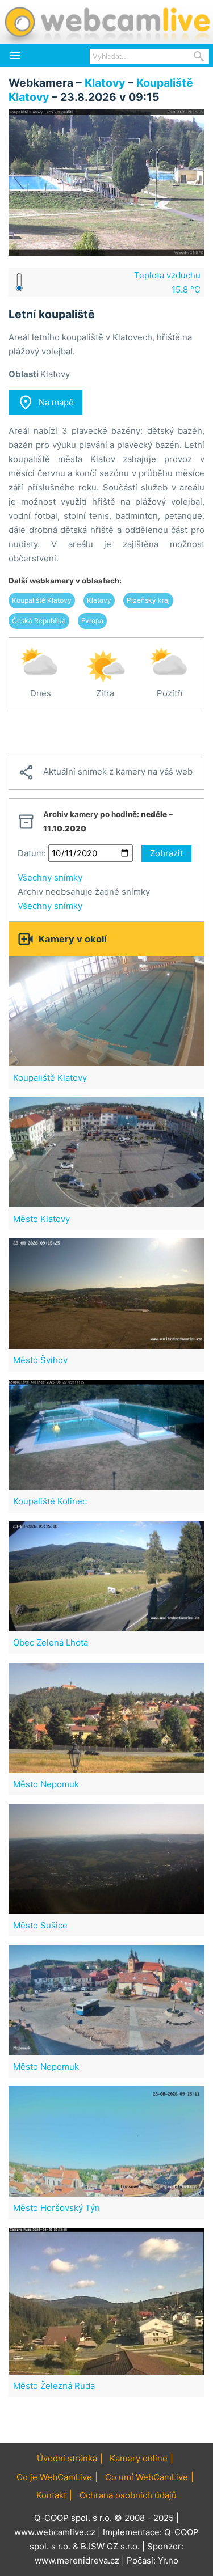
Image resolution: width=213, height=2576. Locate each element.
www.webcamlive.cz (55, 2532)
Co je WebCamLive (54, 2477)
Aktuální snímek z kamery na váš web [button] (105, 772)
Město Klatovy (41, 1219)
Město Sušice (40, 1925)
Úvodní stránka (67, 2458)
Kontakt (51, 2495)
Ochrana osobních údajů (128, 2495)
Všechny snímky (50, 877)
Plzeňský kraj (148, 600)
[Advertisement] (106, 732)
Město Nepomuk (46, 1784)
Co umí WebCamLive (147, 2477)
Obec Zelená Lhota (51, 1642)
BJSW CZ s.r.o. (110, 2546)
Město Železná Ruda (54, 2386)
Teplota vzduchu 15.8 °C (167, 282)
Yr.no (168, 2560)
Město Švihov (40, 1360)
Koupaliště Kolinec (50, 1501)
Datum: (32, 853)
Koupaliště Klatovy (42, 600)
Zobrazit (166, 853)
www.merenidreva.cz (77, 2560)
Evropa (92, 621)
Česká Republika (39, 621)
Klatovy (105, 83)
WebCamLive (106, 22)
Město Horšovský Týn (57, 2208)
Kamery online (139, 2458)
